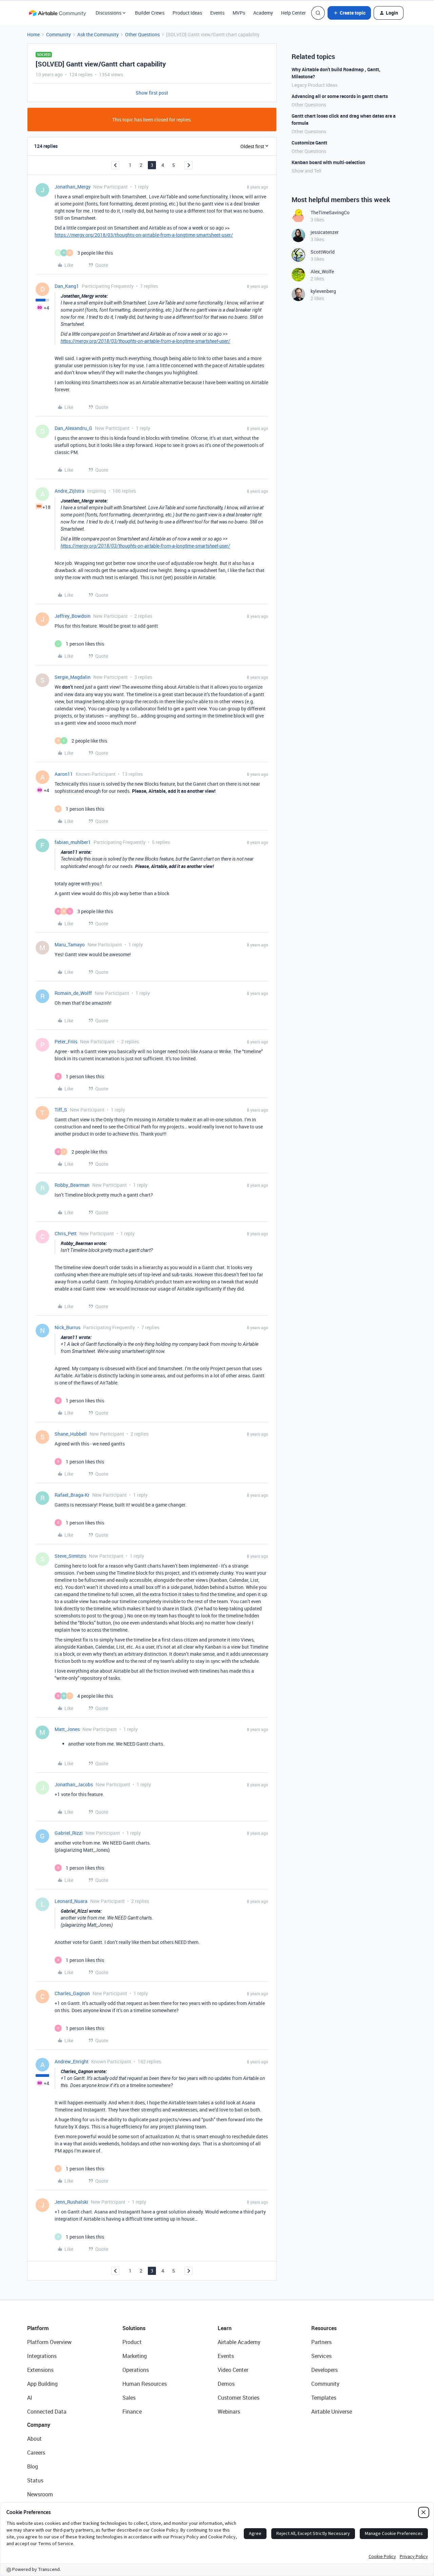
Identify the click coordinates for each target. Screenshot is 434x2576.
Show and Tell (307, 171)
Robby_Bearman (72, 1185)
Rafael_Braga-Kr (72, 1495)
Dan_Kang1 (67, 286)
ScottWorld (323, 252)
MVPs (239, 13)
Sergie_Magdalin (73, 677)
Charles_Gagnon (72, 1993)
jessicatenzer (325, 232)
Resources (324, 2328)
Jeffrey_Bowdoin (73, 616)
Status (35, 2480)
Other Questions (142, 34)
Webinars (229, 2412)
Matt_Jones (67, 1729)
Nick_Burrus (67, 1327)
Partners (321, 2342)
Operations (136, 2370)
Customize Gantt (309, 143)
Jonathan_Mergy (73, 187)
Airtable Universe (332, 2412)
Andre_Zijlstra (70, 491)
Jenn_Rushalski (71, 2202)
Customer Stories (239, 2398)
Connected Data (47, 2412)
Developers (324, 2370)
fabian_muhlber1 (73, 842)
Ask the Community (98, 34)
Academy (263, 13)
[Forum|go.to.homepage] (57, 13)
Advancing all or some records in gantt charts (340, 96)
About (34, 2439)
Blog (33, 2466)
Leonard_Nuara (71, 1901)
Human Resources (145, 2384)
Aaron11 (64, 774)
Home (33, 34)
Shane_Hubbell (71, 1434)
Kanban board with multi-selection (328, 162)
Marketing (135, 2356)
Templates (324, 2398)
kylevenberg (323, 291)
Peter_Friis (66, 1041)
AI (30, 2398)
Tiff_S (61, 1110)
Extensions (40, 2370)
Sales (129, 2398)
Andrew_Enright (72, 2061)
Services (321, 2356)
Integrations (42, 2356)
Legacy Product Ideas (314, 85)
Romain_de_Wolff (73, 993)
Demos (226, 2384)
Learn (225, 2328)
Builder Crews (150, 13)
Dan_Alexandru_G (73, 428)
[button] (349, 13)
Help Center (293, 13)
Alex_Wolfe (322, 271)
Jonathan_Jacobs (74, 1784)
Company (39, 2425)
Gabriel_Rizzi (69, 1833)
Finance (132, 2412)
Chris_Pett (66, 1233)
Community (58, 34)
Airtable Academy (239, 2342)
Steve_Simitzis (70, 1556)
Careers (36, 2453)
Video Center (233, 2370)
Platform (38, 2328)
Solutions (134, 2328)
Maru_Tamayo (70, 945)
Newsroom (40, 2494)
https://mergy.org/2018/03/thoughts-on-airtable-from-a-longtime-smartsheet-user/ (144, 235)
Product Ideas (187, 13)
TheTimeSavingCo (330, 212)
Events (217, 13)
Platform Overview (49, 2342)
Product (132, 2342)
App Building (42, 2384)
